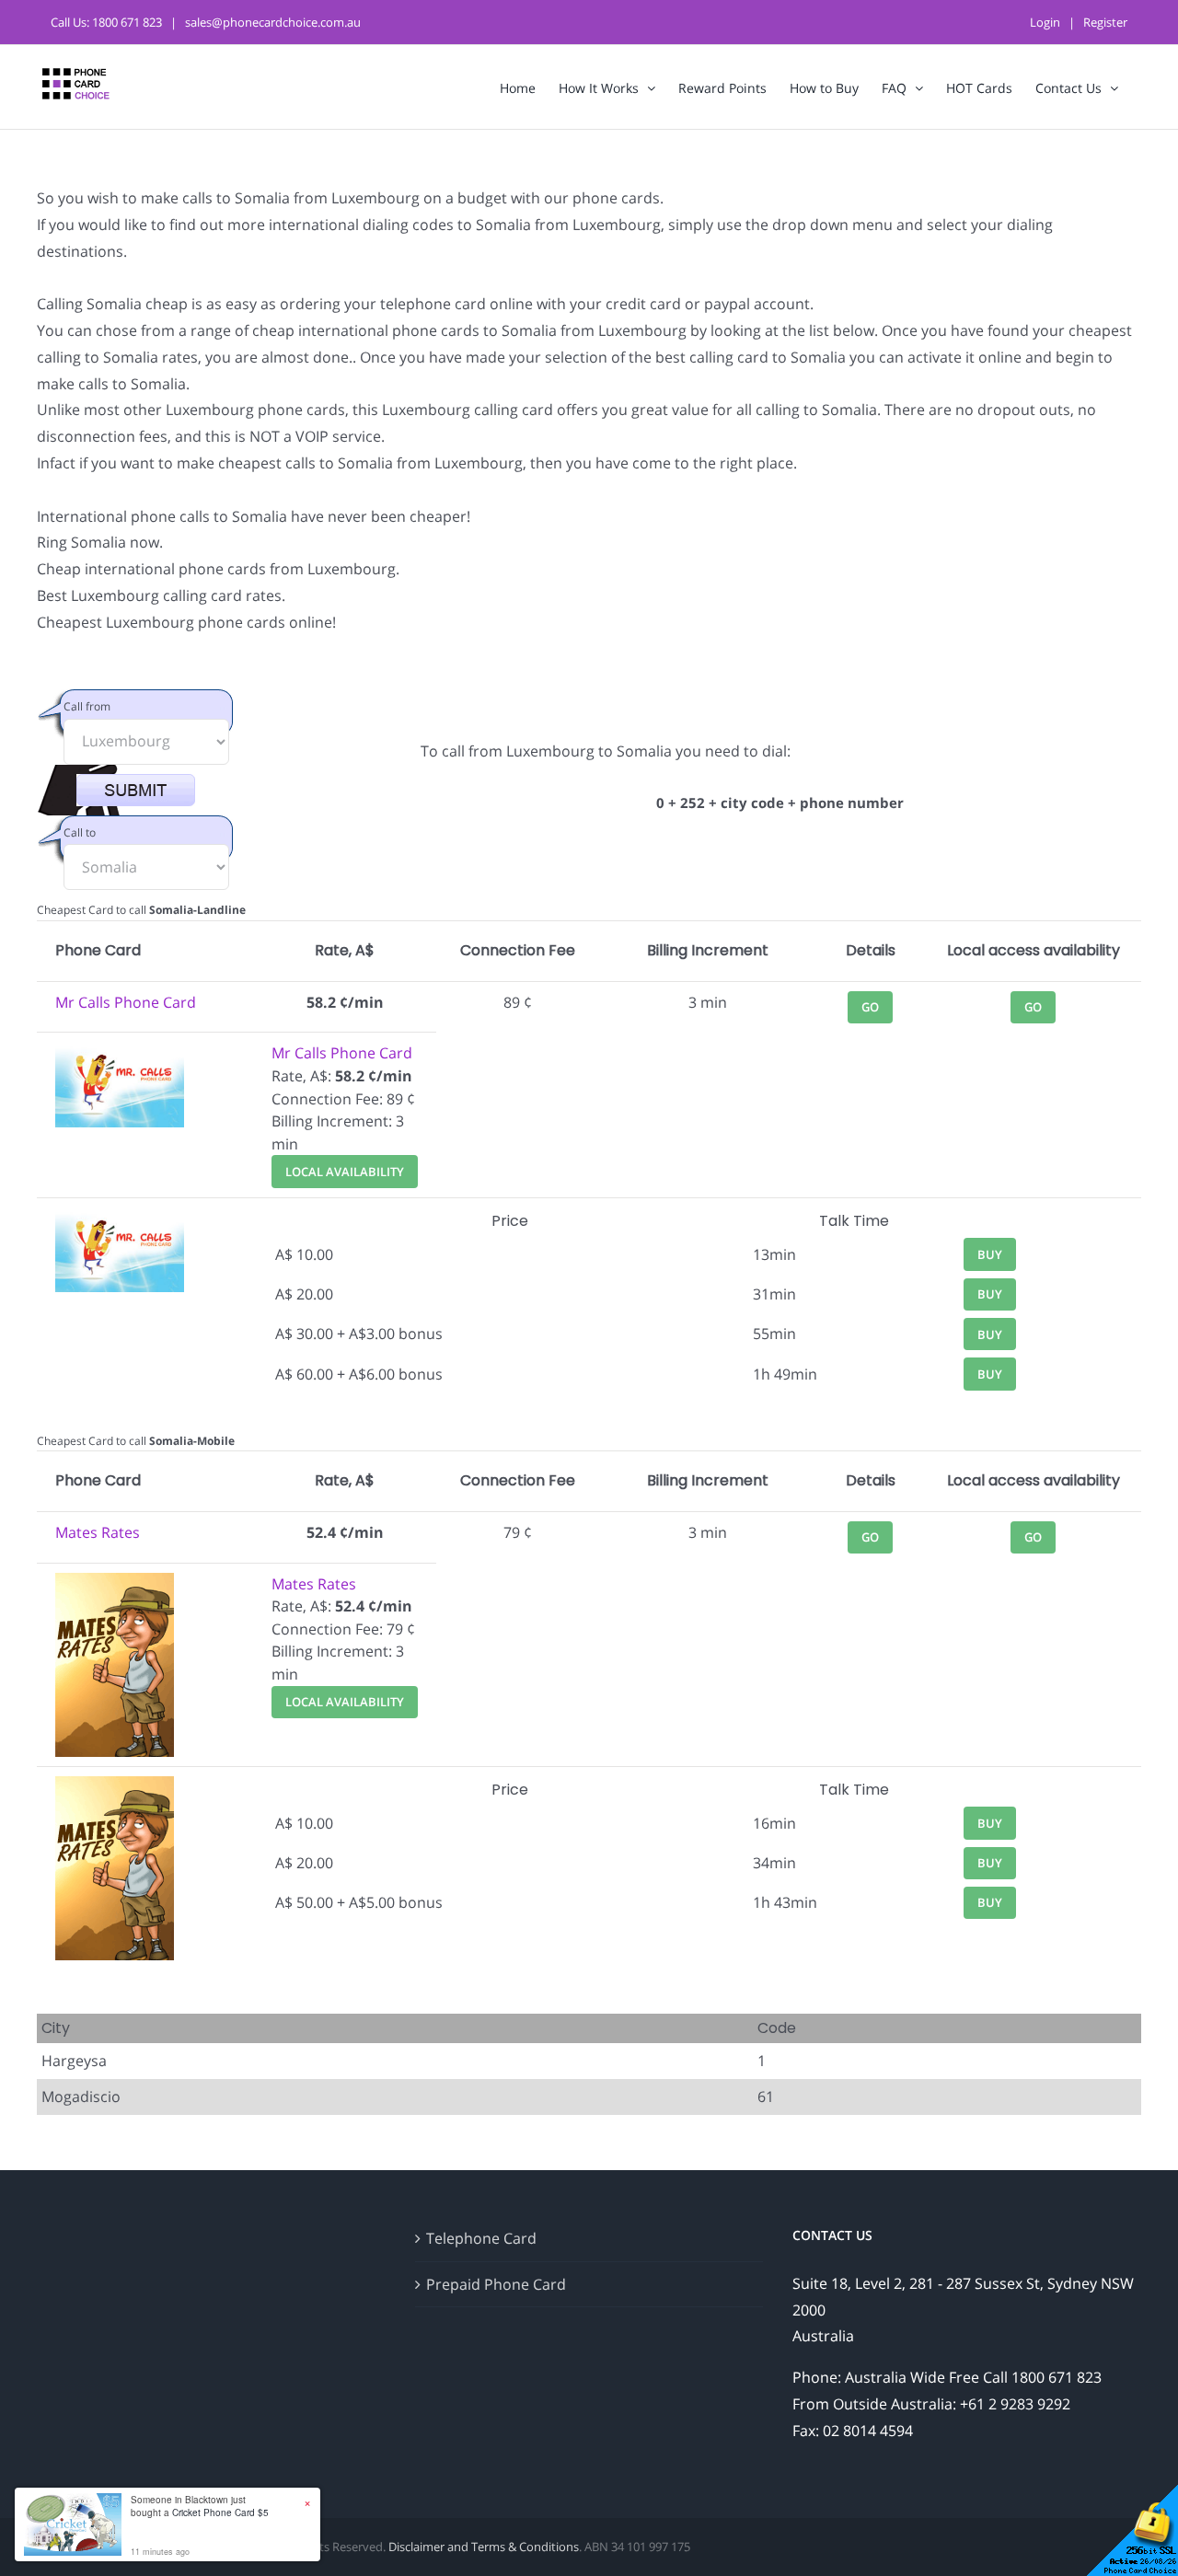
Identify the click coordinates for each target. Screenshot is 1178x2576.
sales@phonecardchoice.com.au (273, 22)
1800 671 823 (127, 22)
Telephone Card (481, 2238)
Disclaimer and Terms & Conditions (484, 2547)
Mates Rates (98, 1532)
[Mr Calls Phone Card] (120, 1053)
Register (1105, 22)
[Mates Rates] (115, 1584)
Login (1045, 22)
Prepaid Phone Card (496, 2284)
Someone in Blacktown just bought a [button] (200, 2506)
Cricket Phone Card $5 (220, 2512)
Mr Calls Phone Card (126, 1002)
